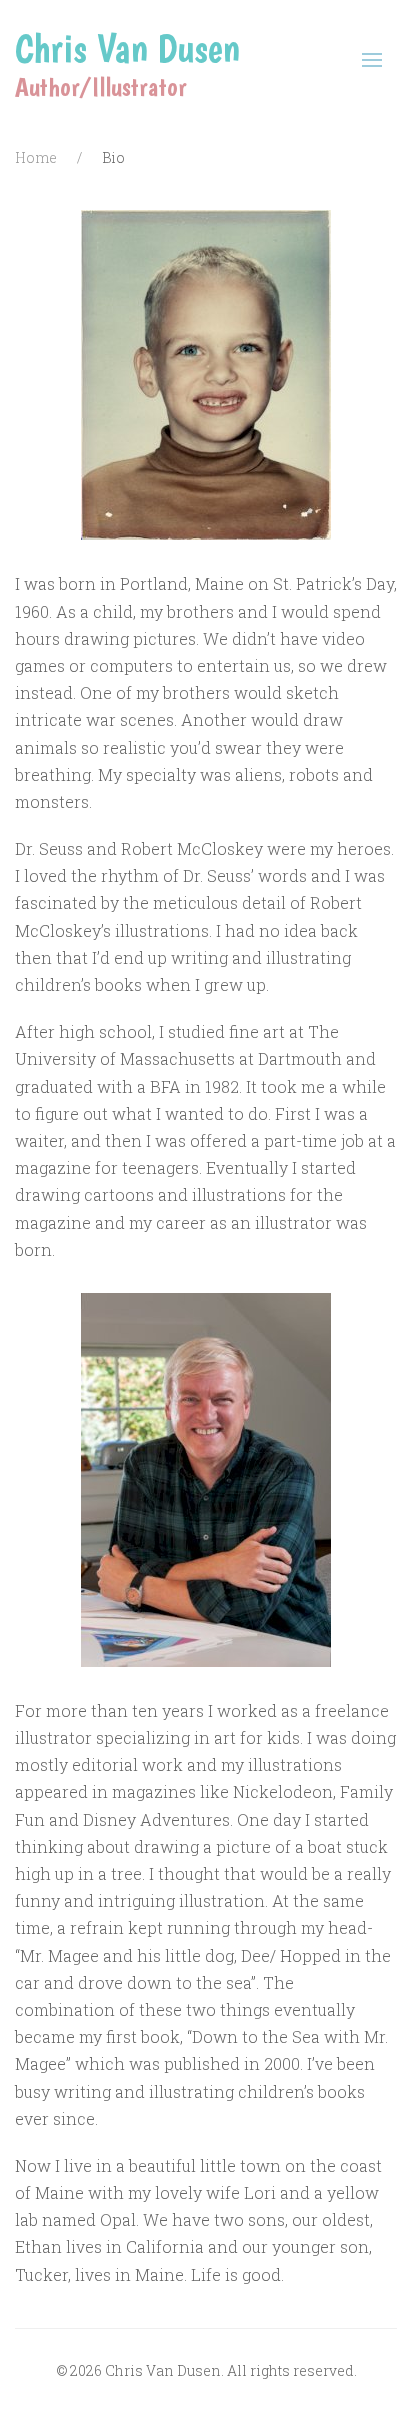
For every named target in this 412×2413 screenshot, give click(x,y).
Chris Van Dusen (127, 48)
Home (36, 157)
